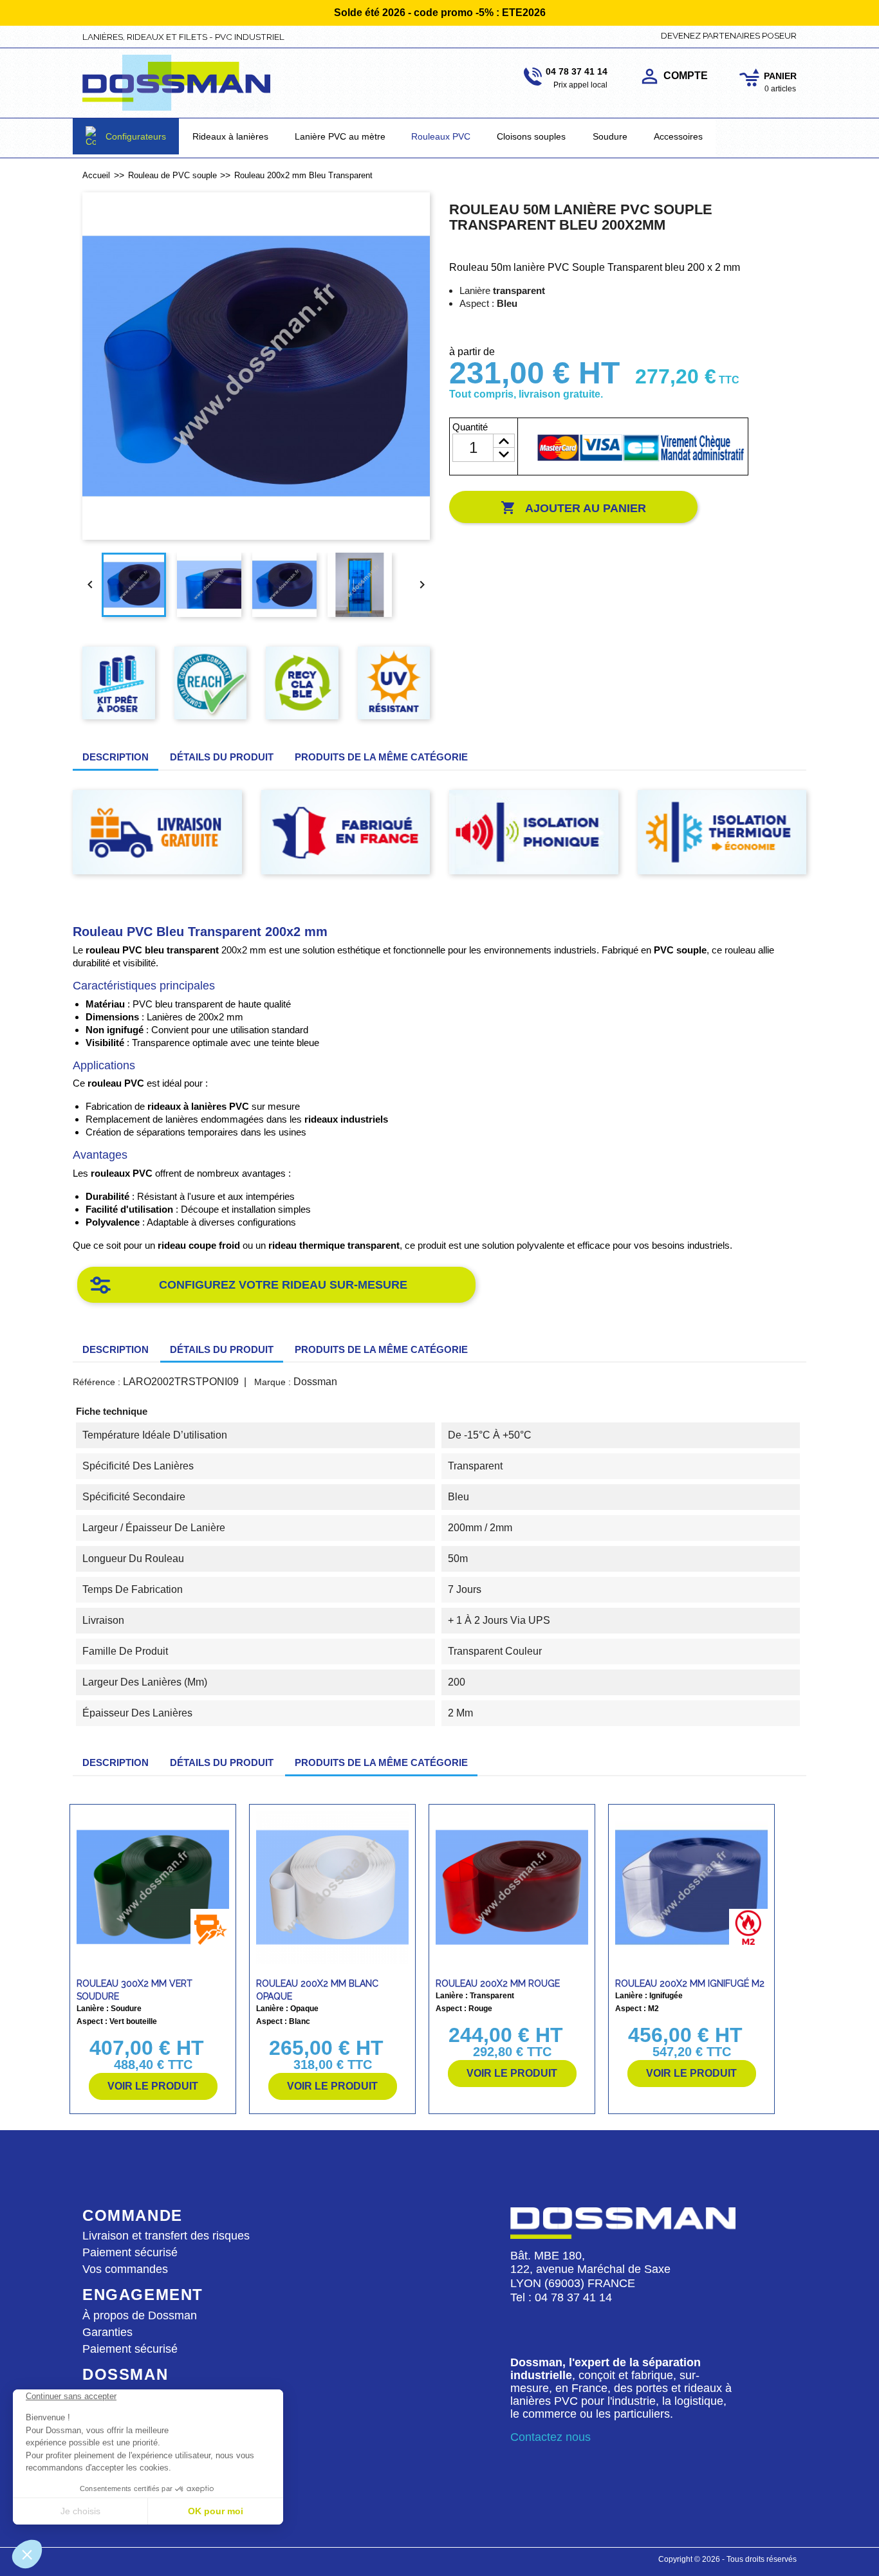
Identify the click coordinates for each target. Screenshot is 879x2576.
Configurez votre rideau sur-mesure (283, 1285)
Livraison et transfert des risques (166, 2236)
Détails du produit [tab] (222, 1349)
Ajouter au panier (573, 508)
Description (116, 757)
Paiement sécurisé (130, 2252)
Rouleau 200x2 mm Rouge (498, 1983)
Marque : (273, 1382)
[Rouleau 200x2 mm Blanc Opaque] (332, 1887)
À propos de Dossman (140, 2315)
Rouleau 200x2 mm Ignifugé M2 (690, 1983)
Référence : (97, 1382)
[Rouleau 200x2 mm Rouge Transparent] (512, 1887)
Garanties (107, 2332)
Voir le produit (153, 2086)
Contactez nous (551, 2437)
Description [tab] (116, 1349)
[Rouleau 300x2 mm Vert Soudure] (153, 1887)
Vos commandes (125, 2269)
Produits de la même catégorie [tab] (381, 757)
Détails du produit (222, 757)
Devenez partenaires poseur (729, 35)
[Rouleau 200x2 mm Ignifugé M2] (691, 1887)
